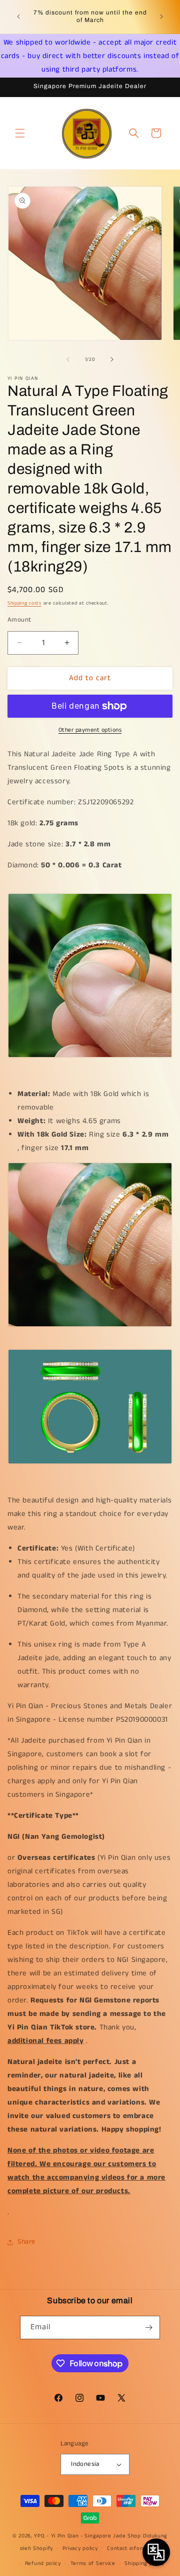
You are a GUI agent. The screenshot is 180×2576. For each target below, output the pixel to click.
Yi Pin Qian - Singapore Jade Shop (96, 2536)
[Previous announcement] (18, 17)
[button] (20, 133)
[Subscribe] (148, 2328)
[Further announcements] (161, 17)
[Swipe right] (112, 359)
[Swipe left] (68, 359)
